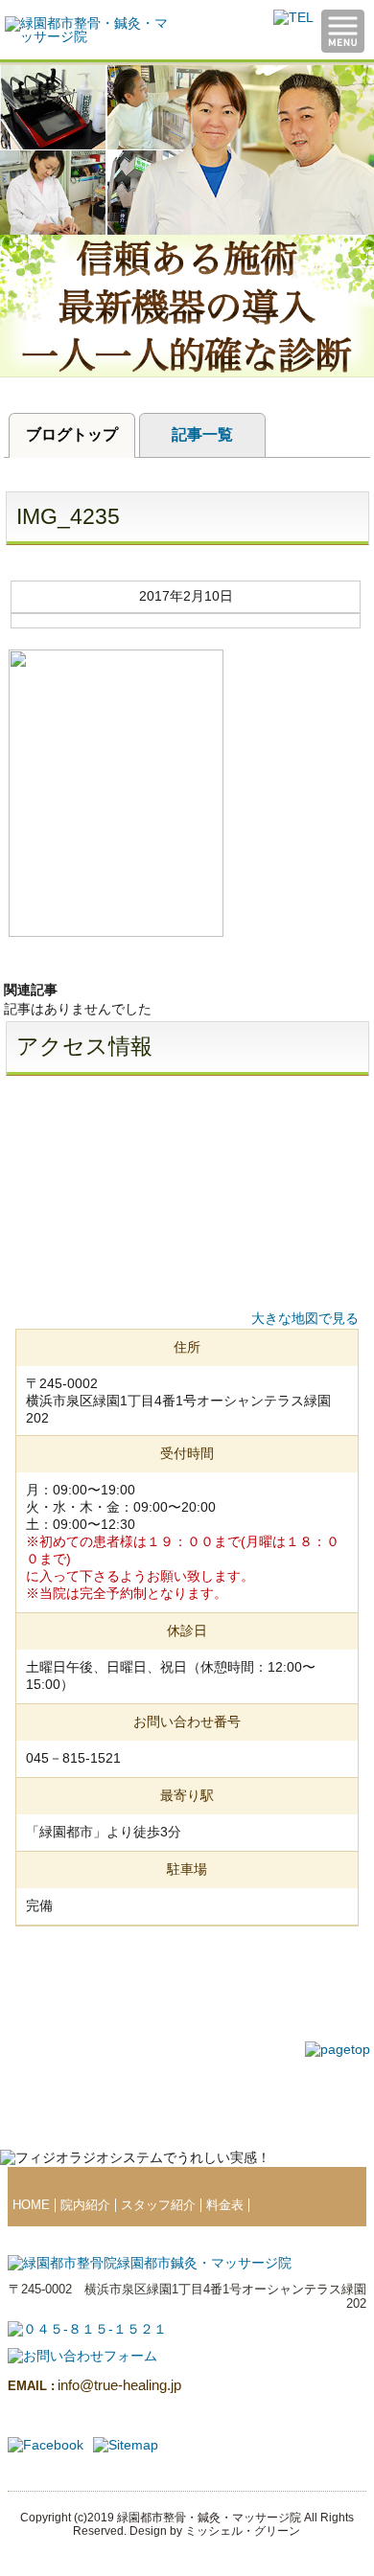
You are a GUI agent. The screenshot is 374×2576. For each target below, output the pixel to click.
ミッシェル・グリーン (243, 2531)
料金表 (225, 2205)
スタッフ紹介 (158, 2205)
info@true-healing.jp (94, 2385)
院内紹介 (85, 2205)
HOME (31, 2205)
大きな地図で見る (305, 1318)
